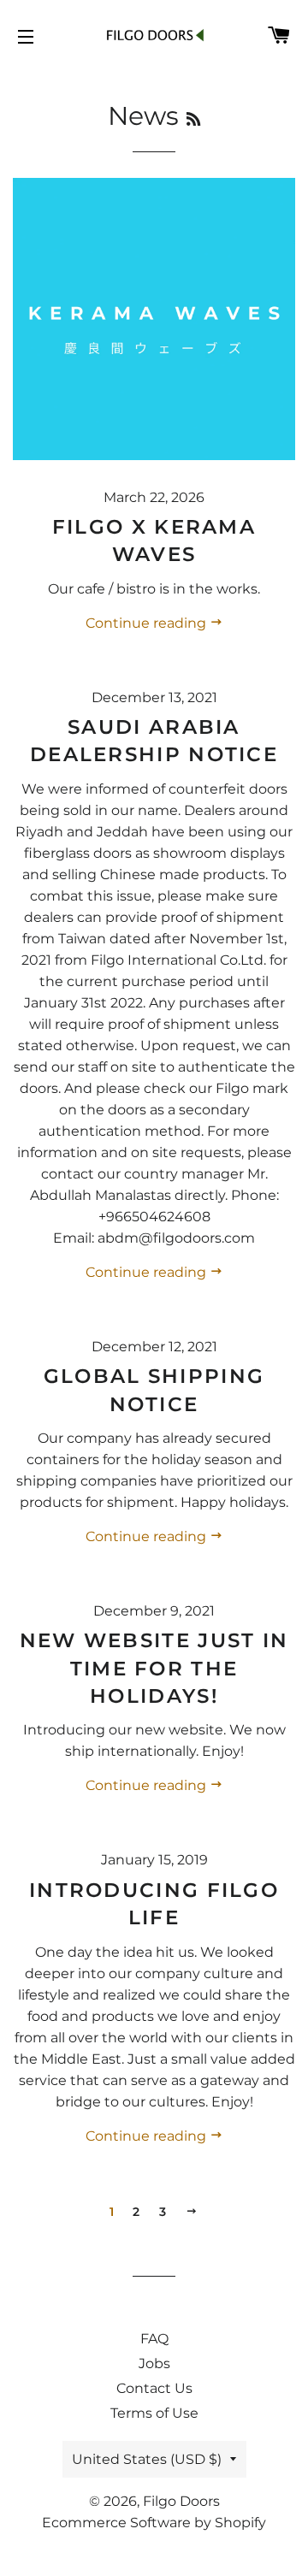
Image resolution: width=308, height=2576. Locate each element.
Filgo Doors (181, 2501)
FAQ (154, 2339)
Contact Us (154, 2388)
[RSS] (193, 120)
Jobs (154, 2363)
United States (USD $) (147, 2459)
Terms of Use (154, 2413)
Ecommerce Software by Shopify (154, 2523)
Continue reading (148, 623)
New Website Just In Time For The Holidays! (154, 1668)
